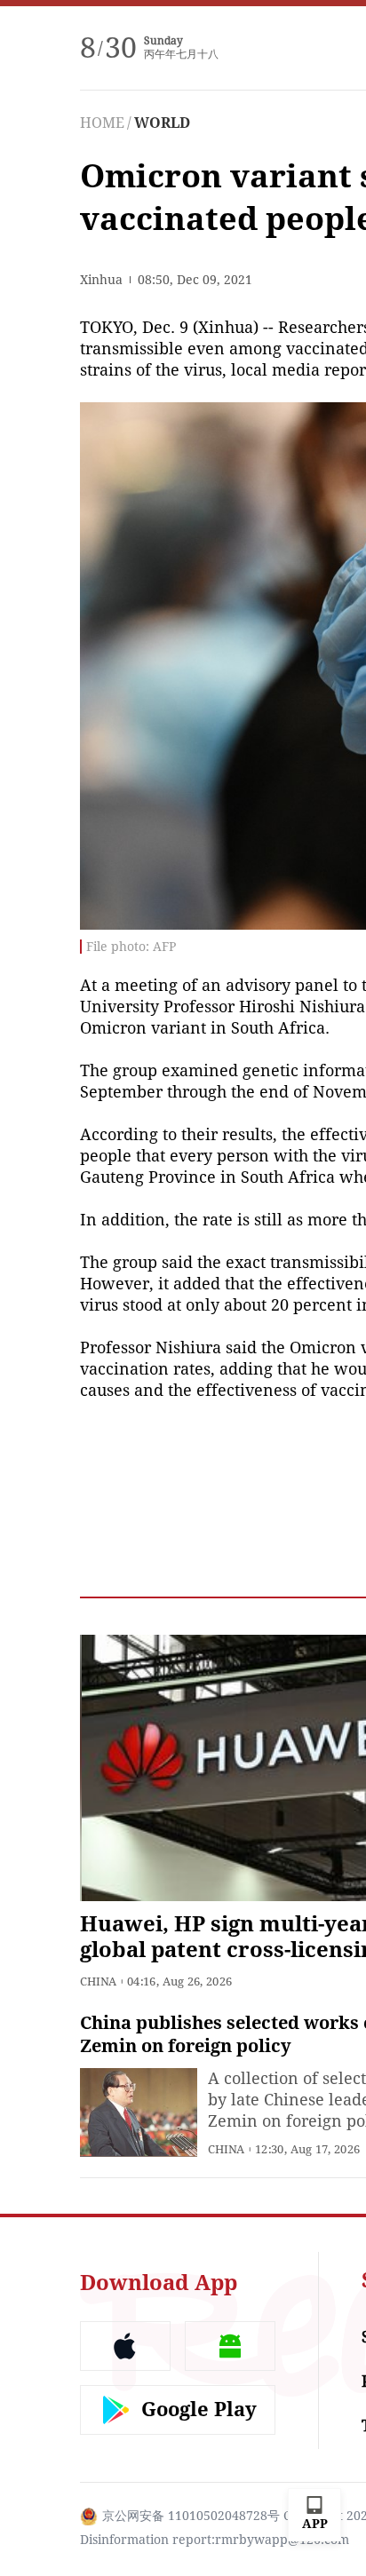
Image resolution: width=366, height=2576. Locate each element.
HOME (102, 123)
